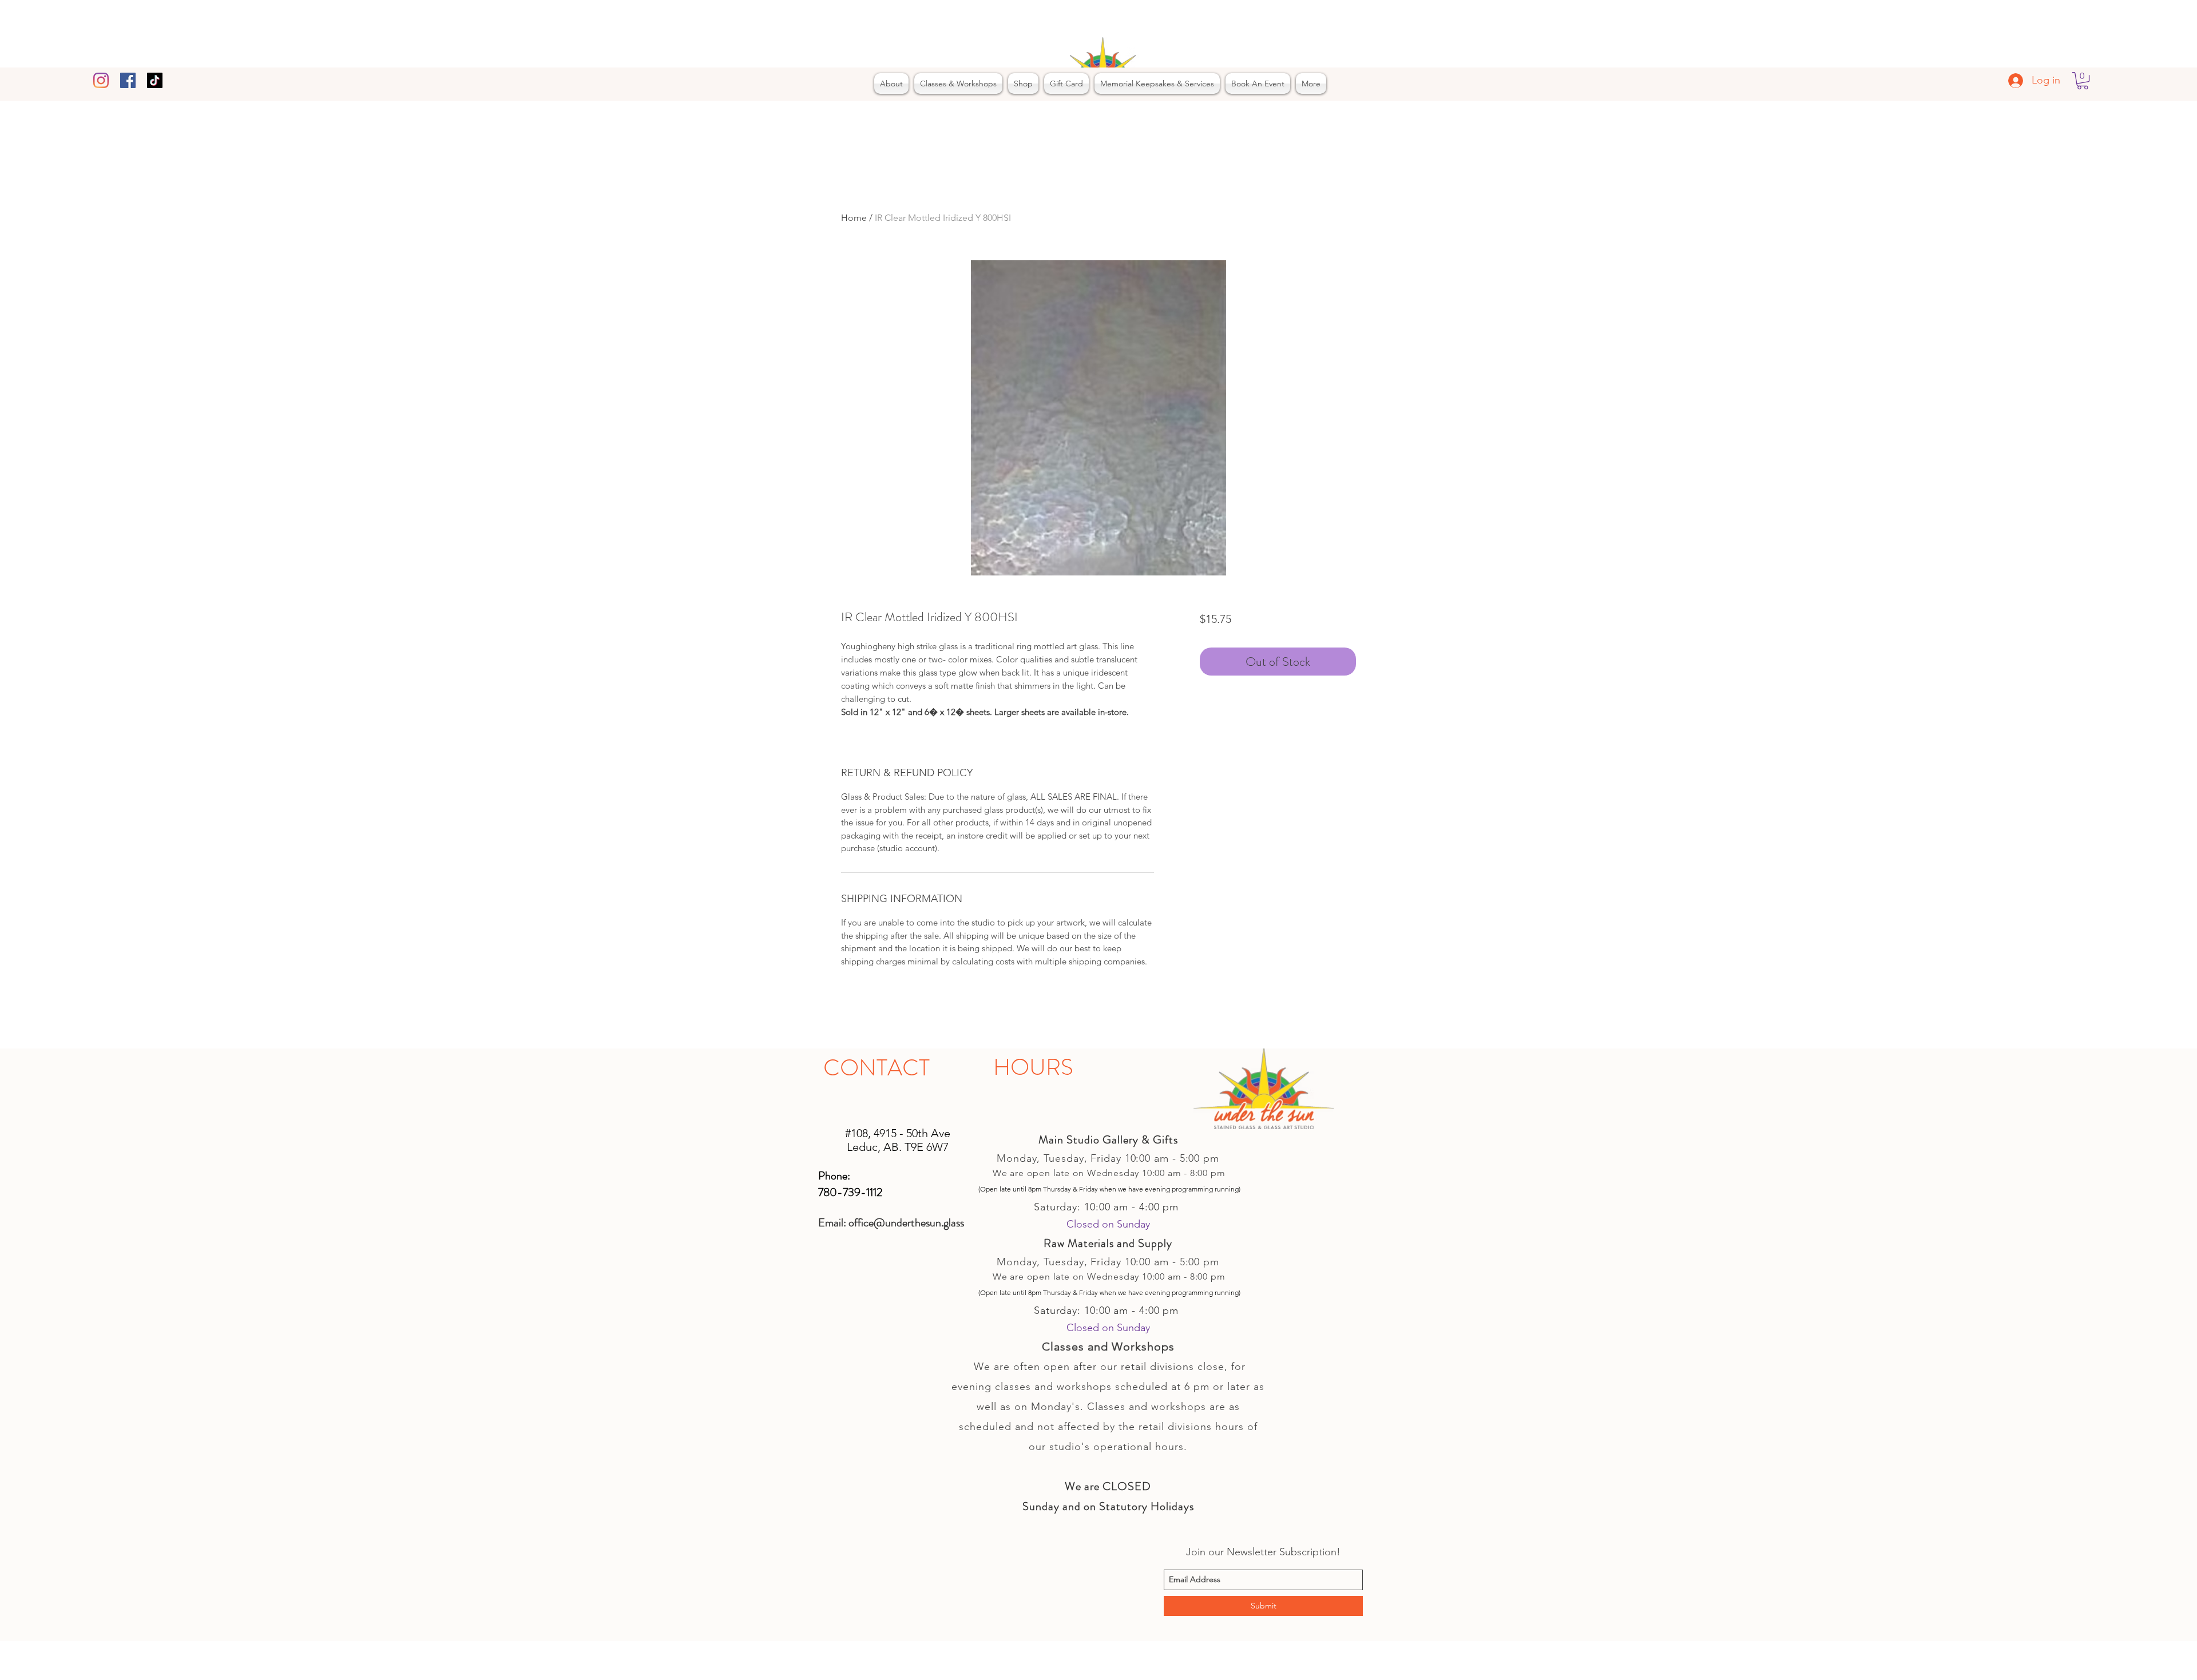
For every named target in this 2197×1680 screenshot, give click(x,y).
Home (854, 218)
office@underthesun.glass (906, 1223)
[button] (2083, 81)
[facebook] (128, 80)
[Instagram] (101, 80)
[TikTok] (155, 80)
